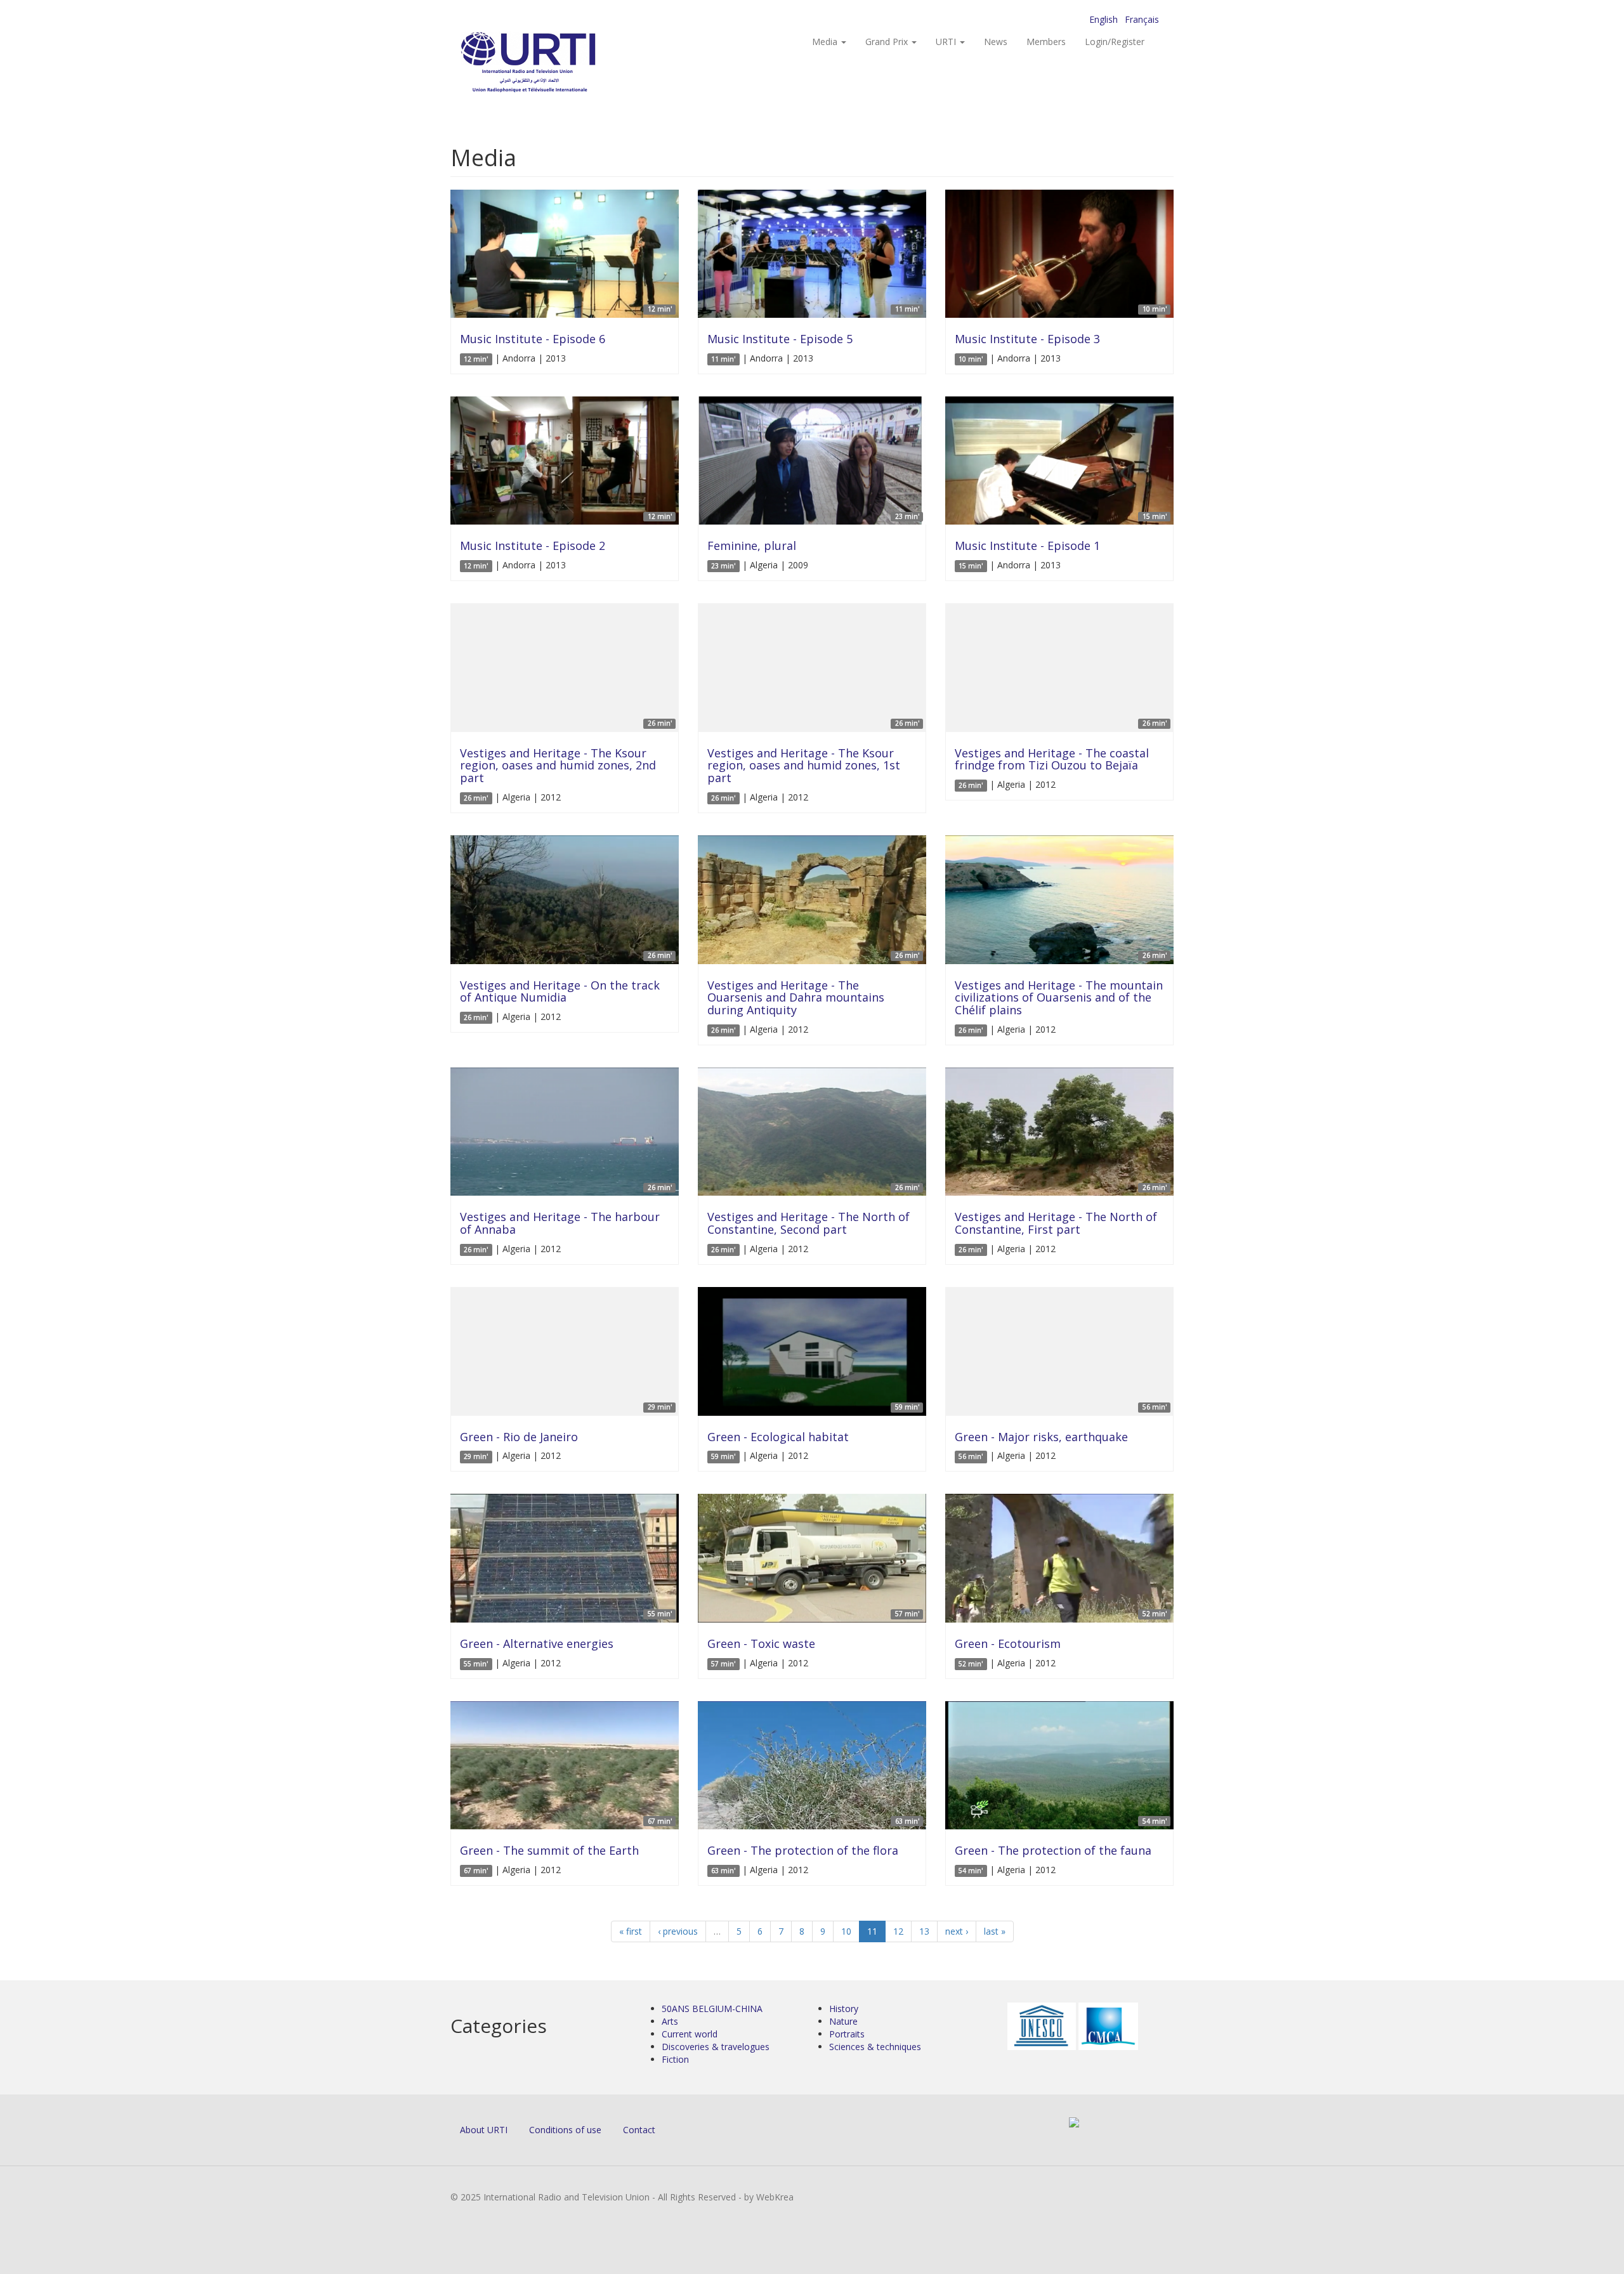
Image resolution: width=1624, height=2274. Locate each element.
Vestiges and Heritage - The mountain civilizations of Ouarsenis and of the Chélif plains (1059, 998)
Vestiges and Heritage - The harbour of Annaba (560, 1223)
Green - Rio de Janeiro (519, 1437)
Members (1046, 42)
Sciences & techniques (875, 2047)
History (844, 2009)
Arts (670, 2021)
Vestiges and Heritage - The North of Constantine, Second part (809, 1223)
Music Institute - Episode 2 (533, 546)
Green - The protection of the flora (803, 1850)
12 (898, 1931)
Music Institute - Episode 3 (1027, 339)
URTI (947, 42)
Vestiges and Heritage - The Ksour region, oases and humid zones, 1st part (804, 766)
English (1103, 19)
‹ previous (678, 1931)
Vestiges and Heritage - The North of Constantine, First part (1056, 1223)
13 (924, 1931)
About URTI (484, 2130)
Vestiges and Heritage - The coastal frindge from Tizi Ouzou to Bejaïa (1052, 759)
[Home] (553, 64)
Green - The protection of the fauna (1053, 1850)
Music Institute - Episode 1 (1027, 546)
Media (826, 42)
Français (1142, 19)
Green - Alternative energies (537, 1643)
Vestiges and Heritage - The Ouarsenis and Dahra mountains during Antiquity (796, 998)
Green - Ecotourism (1008, 1643)
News (996, 42)
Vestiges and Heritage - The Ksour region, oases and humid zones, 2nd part (558, 766)
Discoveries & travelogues (716, 2047)
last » (995, 1931)
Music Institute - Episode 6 (533, 339)
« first (631, 1931)
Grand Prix (888, 42)
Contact (639, 2130)
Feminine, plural (752, 546)
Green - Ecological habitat (778, 1437)
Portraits (847, 2034)
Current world (690, 2034)
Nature (843, 2021)
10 (846, 1931)
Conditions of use (565, 2130)
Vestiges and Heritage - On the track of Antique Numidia (560, 991)
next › (957, 1931)
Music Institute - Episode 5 (780, 339)
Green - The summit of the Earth (549, 1850)
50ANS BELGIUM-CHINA (712, 2009)
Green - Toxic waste (761, 1643)
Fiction (675, 2059)
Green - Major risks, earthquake (1041, 1437)
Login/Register (1115, 42)
